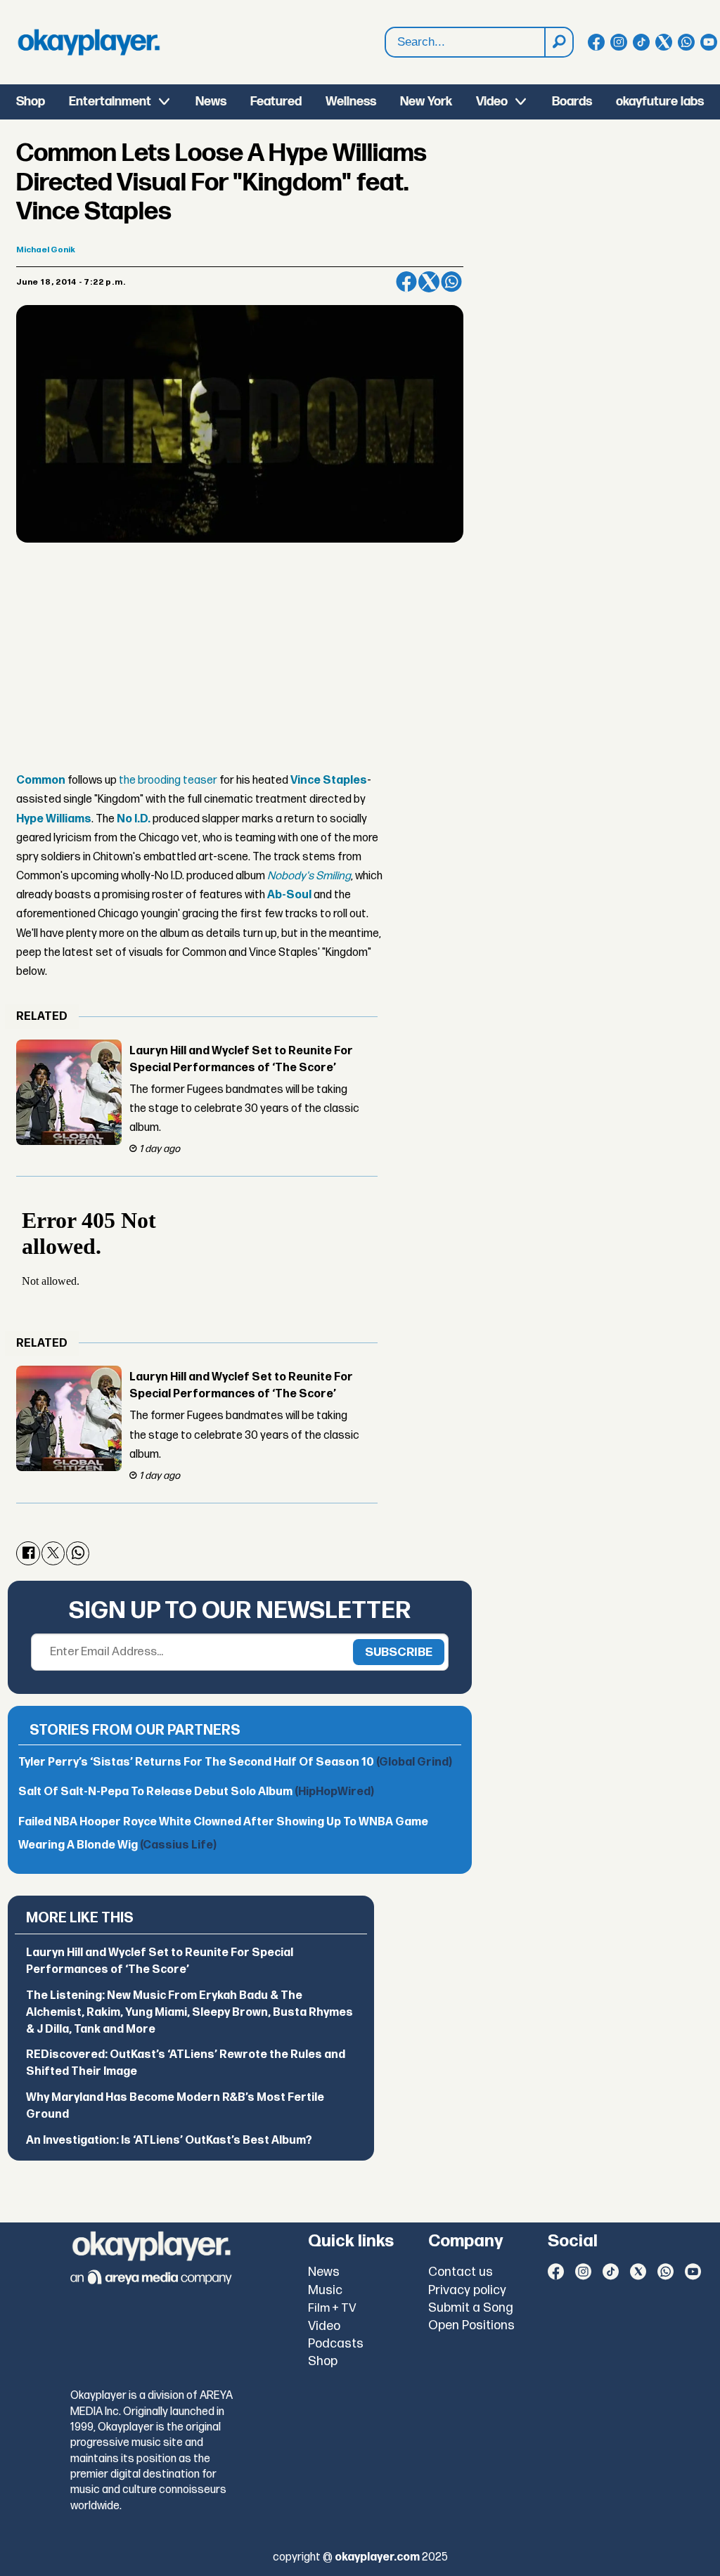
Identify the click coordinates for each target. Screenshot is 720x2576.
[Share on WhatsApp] (451, 282)
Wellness (351, 102)
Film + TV (332, 2308)
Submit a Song (471, 2308)
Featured (276, 102)
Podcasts (336, 2344)
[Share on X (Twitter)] (429, 282)
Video (492, 102)
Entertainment (110, 102)
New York (426, 102)
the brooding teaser (168, 781)
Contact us (461, 2272)
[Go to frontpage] (89, 42)
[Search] (558, 42)
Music (325, 2290)
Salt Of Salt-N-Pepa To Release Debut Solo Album (196, 1792)
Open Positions (471, 2325)
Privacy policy (467, 2290)
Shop (31, 102)
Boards (572, 102)
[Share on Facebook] (406, 282)
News (211, 102)
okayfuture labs (660, 102)
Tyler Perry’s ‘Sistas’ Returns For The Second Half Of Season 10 (235, 1762)
